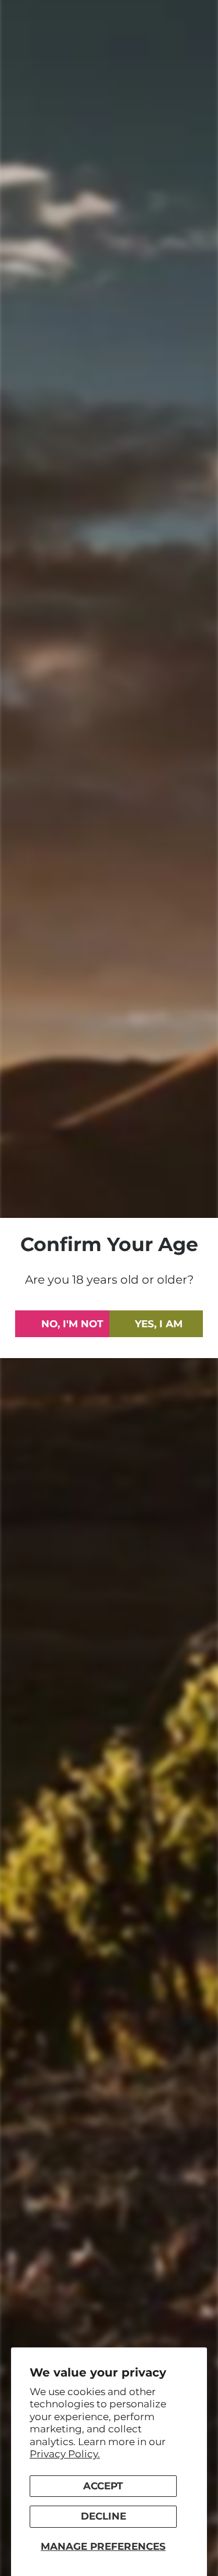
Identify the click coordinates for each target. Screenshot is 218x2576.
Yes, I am (159, 1324)
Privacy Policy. (65, 2454)
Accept (103, 2486)
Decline (103, 2516)
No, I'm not (72, 1324)
